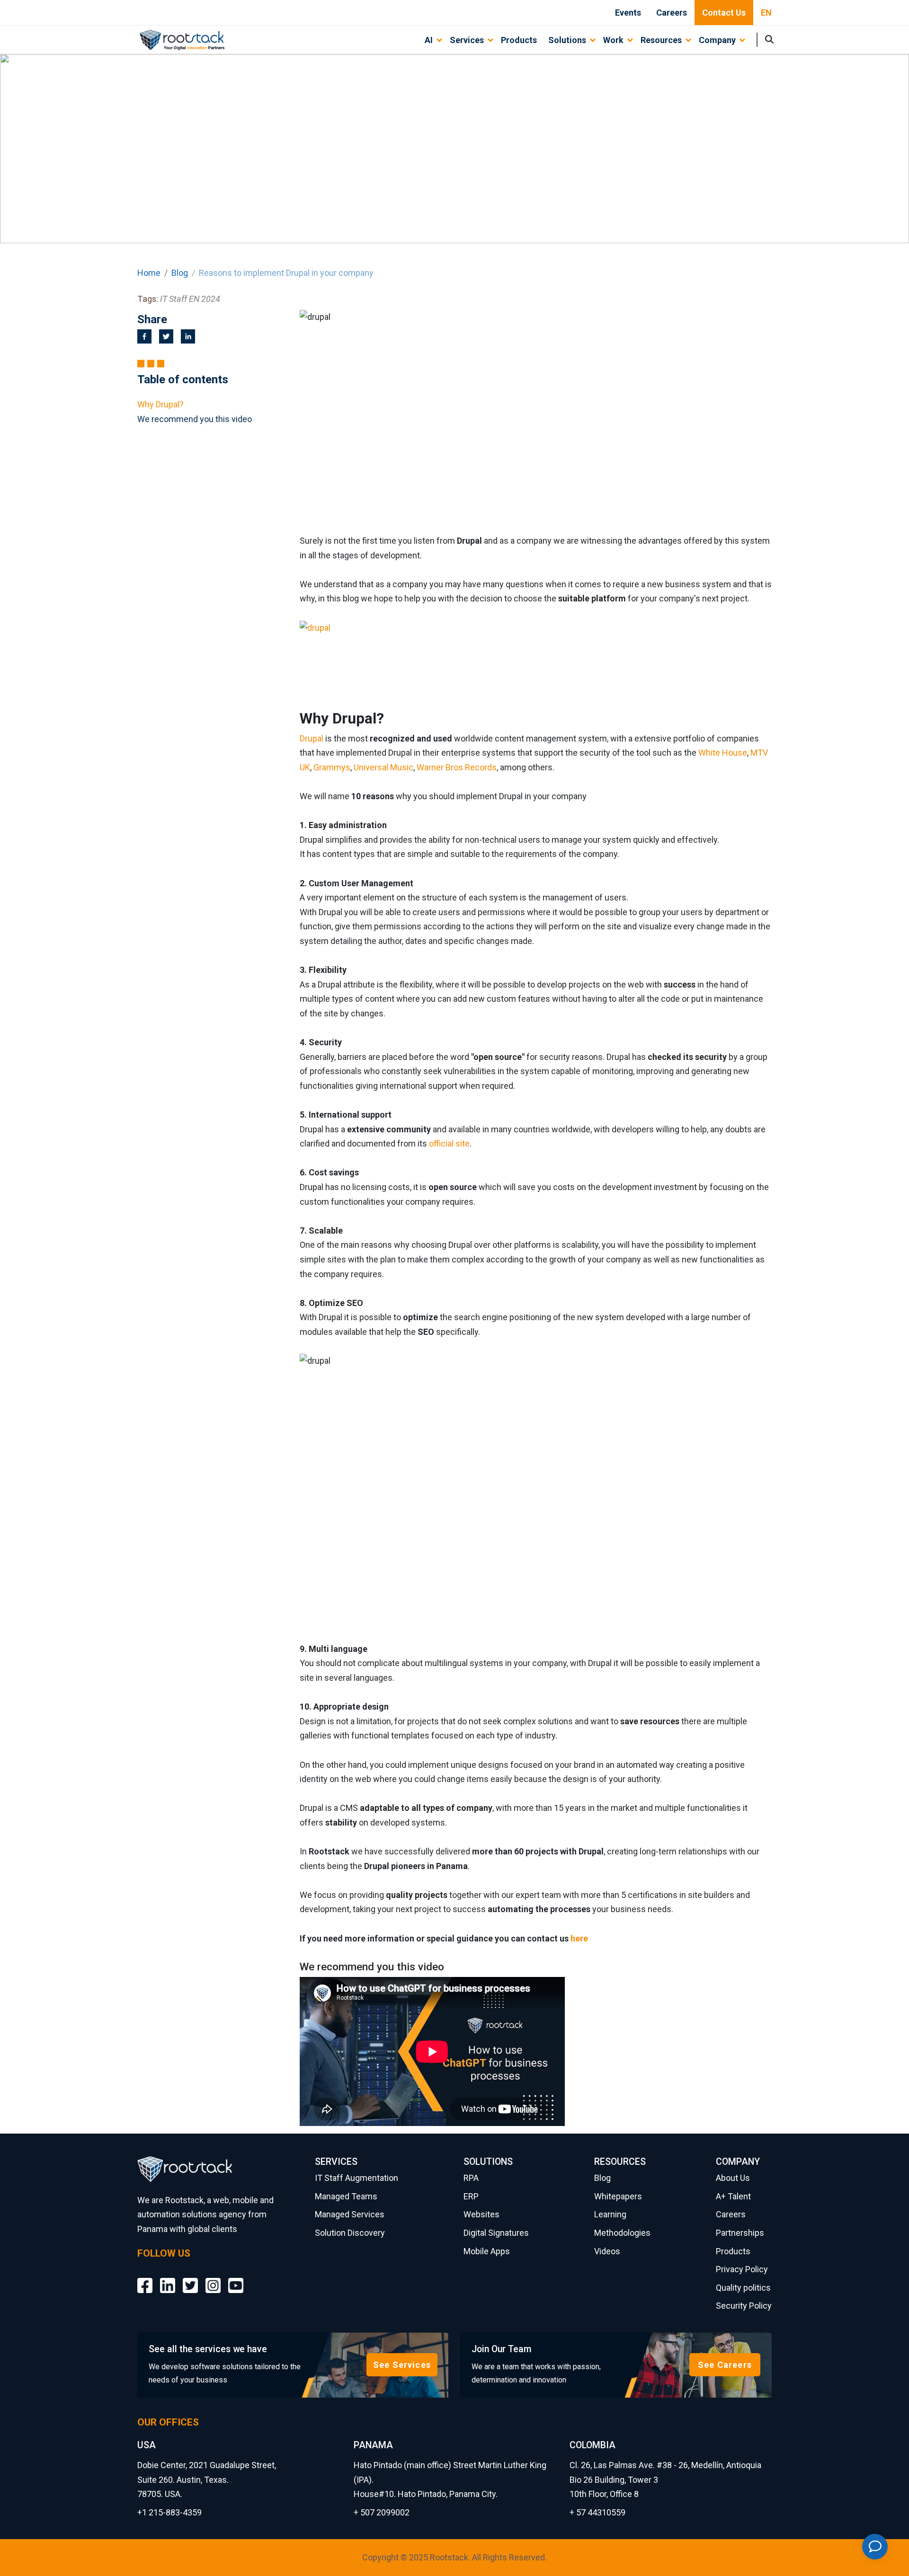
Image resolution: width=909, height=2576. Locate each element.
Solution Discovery (350, 2233)
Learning (610, 2214)
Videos (607, 2251)
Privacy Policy (742, 2269)
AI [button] (429, 40)
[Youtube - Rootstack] (236, 2279)
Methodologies (622, 2233)
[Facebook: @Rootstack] (145, 2279)
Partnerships (740, 2233)
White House (723, 753)
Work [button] (613, 40)
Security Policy (744, 2306)
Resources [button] (661, 40)
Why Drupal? (160, 404)
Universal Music (383, 767)
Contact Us (724, 13)
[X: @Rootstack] (190, 2279)
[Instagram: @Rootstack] (213, 2279)
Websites (481, 2214)
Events (628, 13)
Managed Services (350, 2214)
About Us (733, 2178)
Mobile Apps (487, 2251)
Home (149, 273)
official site (449, 1143)
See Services (402, 2365)
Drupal (312, 738)
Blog (180, 273)
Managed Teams (346, 2196)
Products (519, 40)
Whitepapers (618, 2196)
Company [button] (717, 40)
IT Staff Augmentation (356, 2178)
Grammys (332, 767)
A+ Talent (733, 2196)
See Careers (725, 2365)
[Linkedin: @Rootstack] (168, 2279)
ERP (471, 2196)
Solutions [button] (567, 40)
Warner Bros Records (457, 767)
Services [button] (467, 40)
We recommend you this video (195, 419)
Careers (672, 13)
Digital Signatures (496, 2233)
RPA (471, 2178)
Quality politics (743, 2288)
